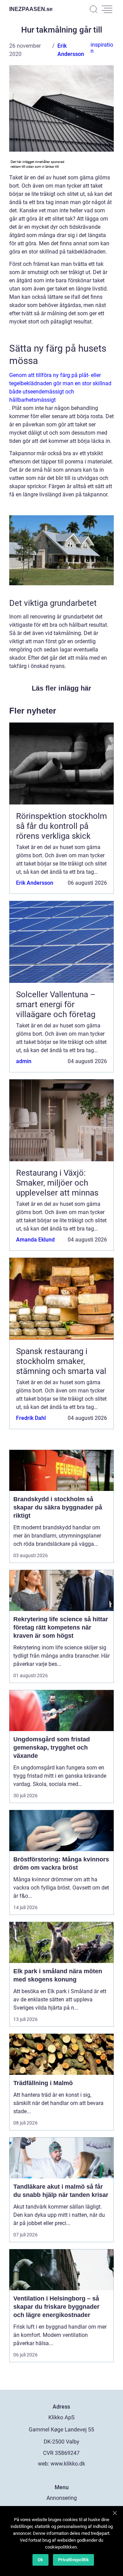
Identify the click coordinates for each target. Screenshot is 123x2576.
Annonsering (62, 2498)
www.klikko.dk (68, 2464)
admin (24, 1061)
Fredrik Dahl (31, 1418)
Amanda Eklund (35, 1240)
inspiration (102, 48)
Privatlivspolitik (73, 2560)
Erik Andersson (35, 883)
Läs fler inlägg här (61, 688)
